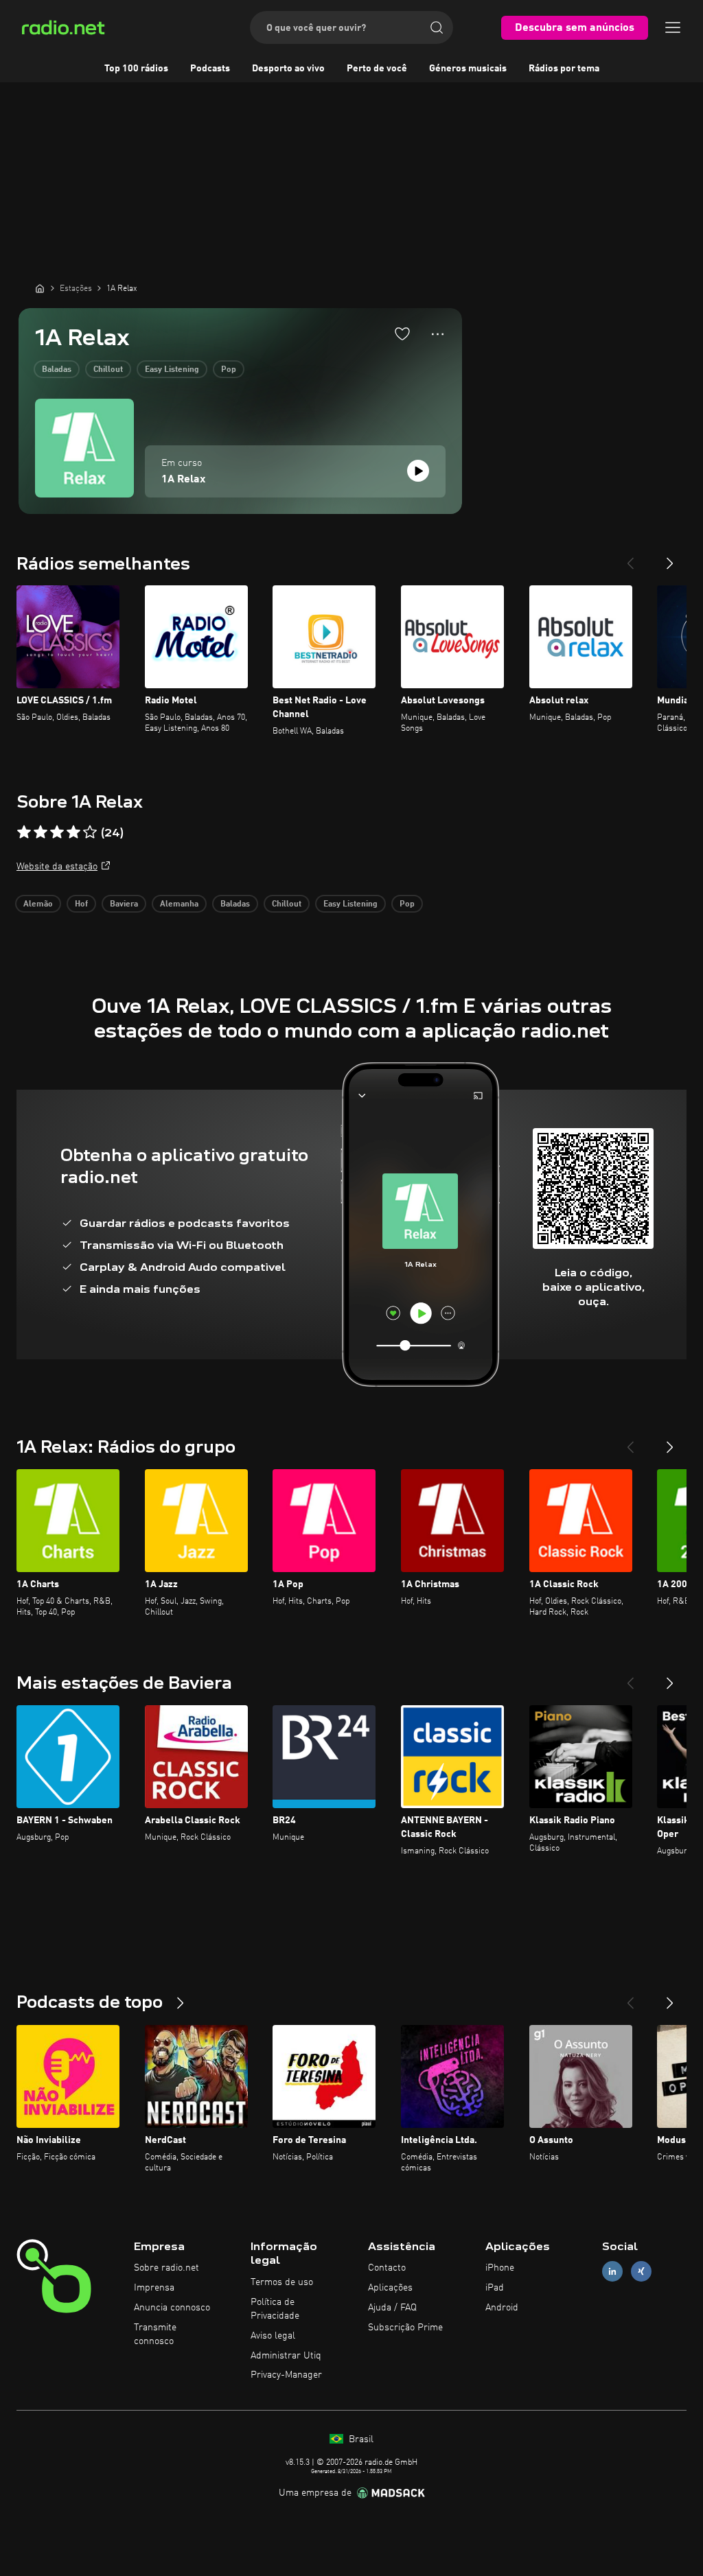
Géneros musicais (468, 69)
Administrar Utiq (286, 2356)
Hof (81, 904)
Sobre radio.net (166, 2268)
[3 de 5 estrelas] (57, 832)
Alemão (38, 904)
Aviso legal (273, 2336)
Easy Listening (172, 370)
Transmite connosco (155, 2334)
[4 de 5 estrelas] (73, 832)
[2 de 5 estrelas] (41, 832)
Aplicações (390, 2288)
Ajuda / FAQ (392, 2308)
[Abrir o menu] (673, 27)
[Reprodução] (418, 471)
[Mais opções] (438, 334)
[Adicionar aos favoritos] (402, 333)
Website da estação (57, 867)
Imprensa (154, 2288)
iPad (495, 2288)
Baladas (57, 370)
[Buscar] (437, 27)
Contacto (387, 2268)
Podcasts (210, 69)
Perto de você (377, 69)
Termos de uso (282, 2282)
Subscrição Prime (405, 2328)
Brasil (360, 2439)
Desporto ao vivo (288, 69)
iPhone (500, 2268)
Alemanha (179, 904)
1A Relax (183, 480)
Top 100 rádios (136, 69)
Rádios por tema (564, 69)
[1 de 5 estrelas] (24, 832)
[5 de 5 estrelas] (90, 832)
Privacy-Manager (286, 2375)
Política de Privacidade (275, 2309)
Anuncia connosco (172, 2308)
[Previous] (630, 558)
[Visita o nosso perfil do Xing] (641, 2272)
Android (502, 2308)
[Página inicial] (40, 288)
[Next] (670, 558)
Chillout (108, 370)
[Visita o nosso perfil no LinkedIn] (612, 2272)
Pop (229, 370)
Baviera (124, 904)
